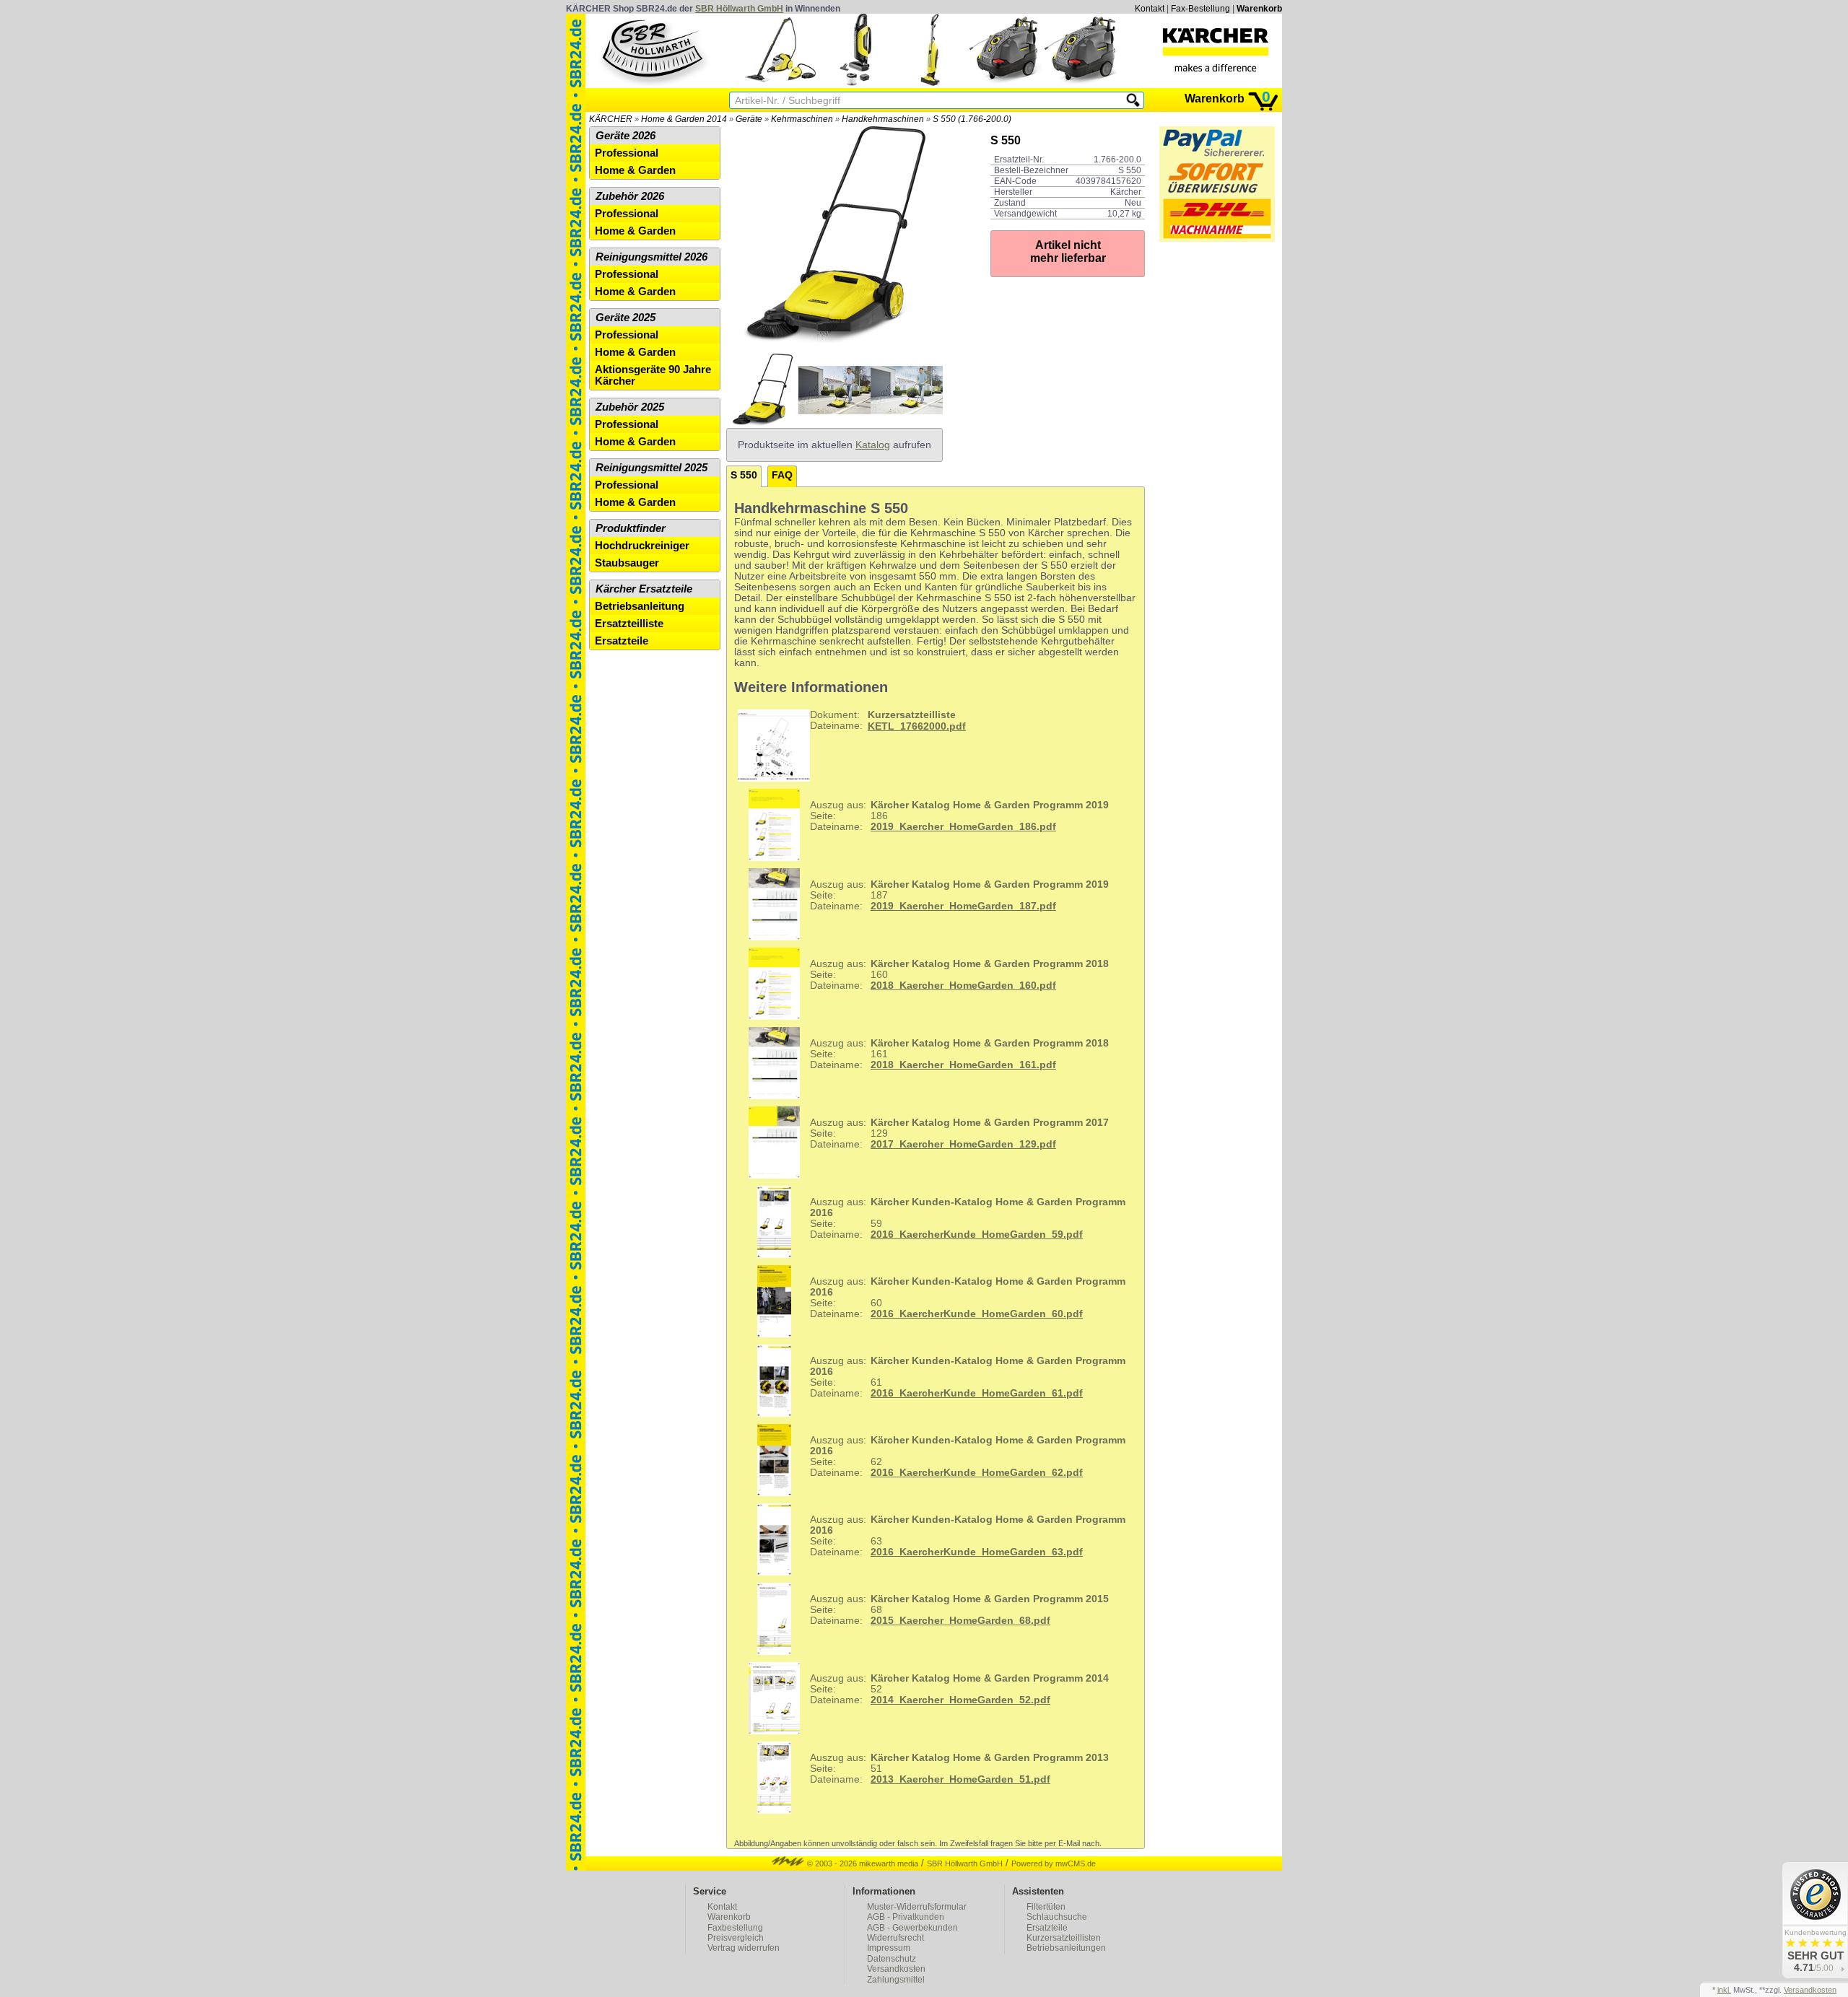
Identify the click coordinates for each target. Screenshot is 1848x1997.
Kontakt (1150, 9)
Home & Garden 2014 (684, 119)
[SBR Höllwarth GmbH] (654, 50)
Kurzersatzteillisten (1064, 1938)
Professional (627, 153)
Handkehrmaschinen (883, 119)
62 (968, 1456)
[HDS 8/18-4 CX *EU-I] (1081, 83)
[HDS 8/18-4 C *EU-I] (1006, 83)
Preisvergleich (736, 1938)
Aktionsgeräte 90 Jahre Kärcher (653, 375)
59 (968, 1218)
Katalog (873, 445)
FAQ (782, 475)
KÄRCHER (611, 119)
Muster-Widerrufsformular (917, 1907)
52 (959, 1689)
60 (968, 1298)
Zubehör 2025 (630, 407)
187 (959, 895)
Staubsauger (627, 563)
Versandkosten (896, 1969)
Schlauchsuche (1057, 1917)
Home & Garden (635, 170)
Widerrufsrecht (895, 1938)
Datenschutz (892, 1959)
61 (968, 1377)
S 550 (744, 475)
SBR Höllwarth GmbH (739, 9)
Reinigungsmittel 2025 (651, 468)
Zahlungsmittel (896, 1980)
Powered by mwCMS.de (1054, 1863)
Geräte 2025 (626, 318)
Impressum (889, 1948)
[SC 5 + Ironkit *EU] (780, 83)
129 (959, 1133)
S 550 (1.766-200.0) (972, 119)
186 (959, 816)
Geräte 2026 (626, 136)
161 (959, 1054)
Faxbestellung (735, 1928)
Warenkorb (1259, 9)
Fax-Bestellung (1200, 9)
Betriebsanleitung (640, 606)
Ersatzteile (622, 641)
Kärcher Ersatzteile (644, 589)
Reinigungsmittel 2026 (651, 257)
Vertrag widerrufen (744, 1948)
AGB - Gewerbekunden (912, 1928)
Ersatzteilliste (629, 624)
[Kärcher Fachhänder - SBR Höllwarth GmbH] (1216, 50)
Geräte (749, 119)
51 (959, 1769)
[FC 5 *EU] (930, 83)
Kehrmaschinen (802, 119)
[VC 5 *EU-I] (855, 83)
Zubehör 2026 (630, 196)
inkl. (1724, 1990)
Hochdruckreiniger (642, 546)
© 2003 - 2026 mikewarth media (862, 1863)
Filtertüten (1046, 1907)
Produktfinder (631, 528)
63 (968, 1536)
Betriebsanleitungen (1066, 1948)
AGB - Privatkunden (906, 1917)
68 (959, 1610)
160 (959, 975)
